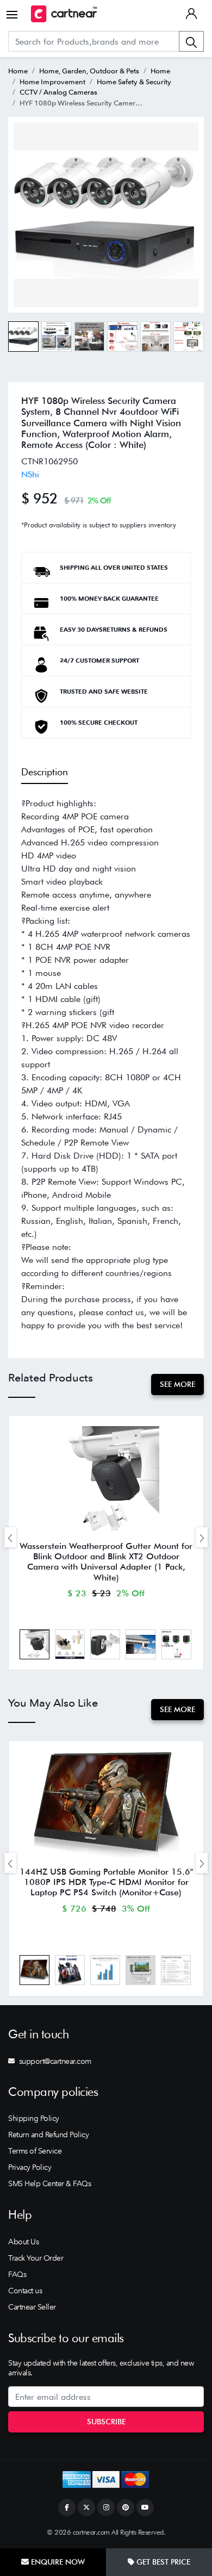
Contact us (25, 2291)
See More (177, 1384)
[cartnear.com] (64, 14)
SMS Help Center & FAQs (49, 2183)
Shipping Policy (34, 2118)
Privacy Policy (30, 2167)
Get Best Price (162, 2562)
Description (45, 772)
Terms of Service (35, 2151)
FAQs (17, 2274)
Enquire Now (57, 2562)
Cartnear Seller (32, 2307)
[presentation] (10, 1537)
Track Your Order (36, 2258)
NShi (30, 474)
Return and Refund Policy (48, 2135)
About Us (23, 2242)
